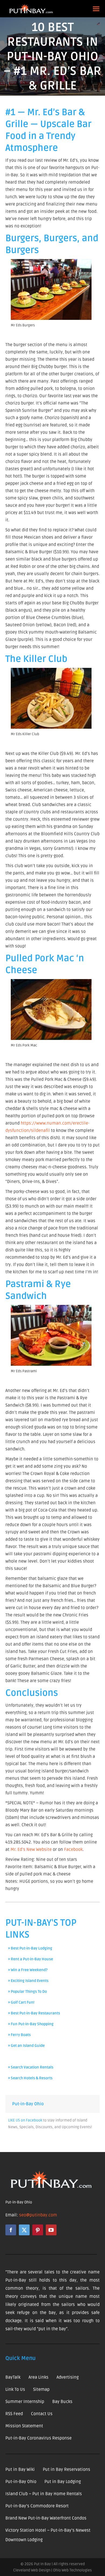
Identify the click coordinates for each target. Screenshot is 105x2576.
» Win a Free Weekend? (28, 1970)
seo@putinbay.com (38, 2215)
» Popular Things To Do (27, 1992)
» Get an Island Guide (26, 2046)
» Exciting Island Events (28, 1981)
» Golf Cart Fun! (21, 2002)
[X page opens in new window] (24, 2230)
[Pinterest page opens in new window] (38, 2230)
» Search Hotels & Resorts (30, 2078)
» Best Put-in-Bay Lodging (30, 1948)
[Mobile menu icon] (96, 9)
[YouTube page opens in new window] (51, 2230)
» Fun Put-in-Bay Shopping (31, 2024)
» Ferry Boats (19, 2035)
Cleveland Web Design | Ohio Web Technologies (52, 2570)
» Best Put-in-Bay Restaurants (34, 2013)
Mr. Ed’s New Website (31, 1849)
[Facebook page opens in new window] (11, 2230)
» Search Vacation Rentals (31, 2067)
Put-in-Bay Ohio (28, 2104)
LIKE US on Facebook (25, 2120)
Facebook (73, 1849)
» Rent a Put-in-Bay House (31, 1959)
